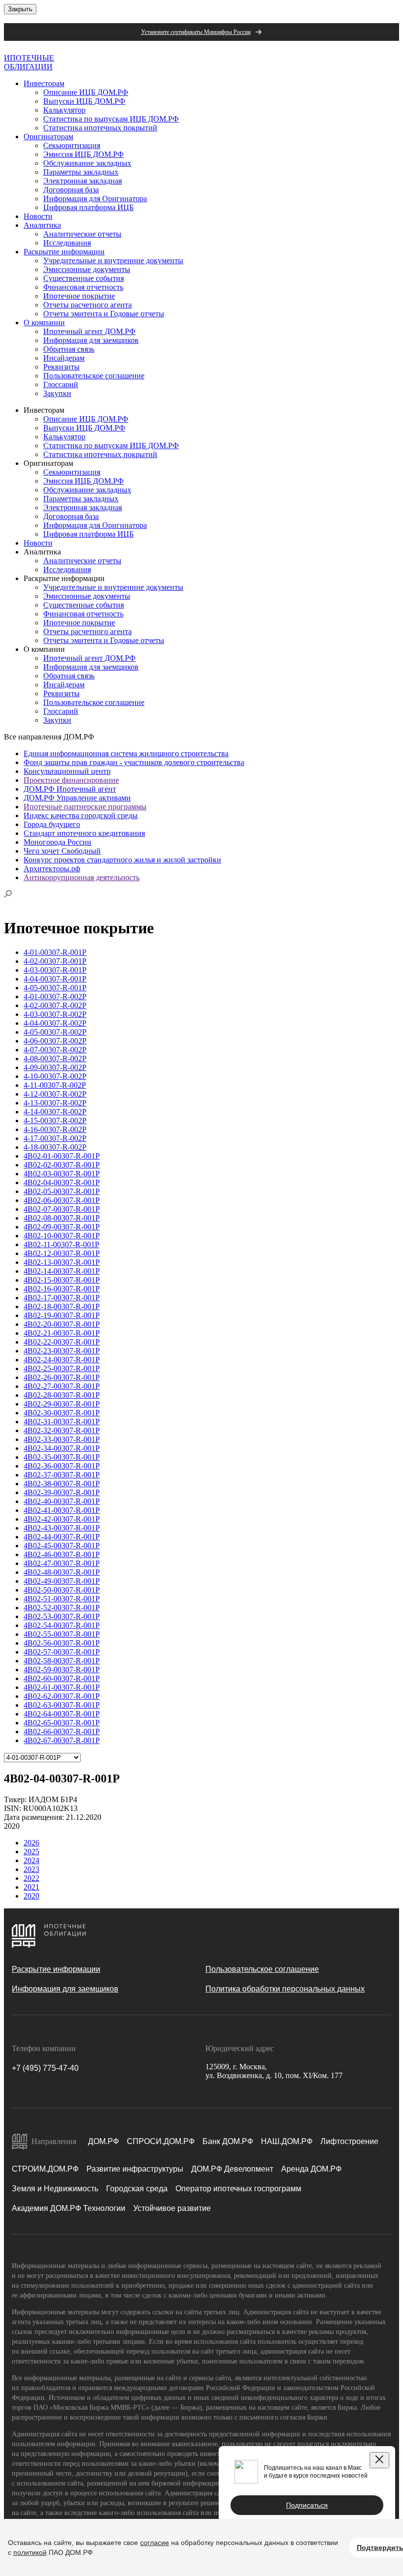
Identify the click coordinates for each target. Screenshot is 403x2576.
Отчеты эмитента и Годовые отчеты (104, 314)
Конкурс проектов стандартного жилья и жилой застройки (122, 860)
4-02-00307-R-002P (55, 1005)
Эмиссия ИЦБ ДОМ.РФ (84, 154)
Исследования (67, 243)
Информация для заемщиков (91, 340)
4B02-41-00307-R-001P (62, 1510)
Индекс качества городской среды (81, 815)
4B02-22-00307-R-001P (62, 1342)
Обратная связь (69, 349)
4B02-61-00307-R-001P (62, 1687)
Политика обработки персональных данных (285, 1989)
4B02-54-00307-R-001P (62, 1625)
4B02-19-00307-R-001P (62, 1315)
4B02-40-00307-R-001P (62, 1501)
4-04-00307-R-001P (55, 979)
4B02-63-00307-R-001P (62, 1705)
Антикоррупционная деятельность (82, 877)
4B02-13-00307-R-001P (62, 1262)
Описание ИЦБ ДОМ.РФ (86, 92)
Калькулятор (64, 110)
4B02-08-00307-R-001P (62, 1218)
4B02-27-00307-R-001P (62, 1386)
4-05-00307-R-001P (55, 988)
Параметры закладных (81, 172)
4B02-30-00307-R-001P (62, 1413)
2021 (31, 1887)
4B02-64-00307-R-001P (62, 1714)
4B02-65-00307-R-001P (62, 1723)
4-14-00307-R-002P (55, 1112)
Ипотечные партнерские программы (85, 807)
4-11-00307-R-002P (55, 1085)
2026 (31, 1843)
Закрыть (20, 9)
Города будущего (52, 824)
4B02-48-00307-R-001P (62, 1572)
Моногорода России (58, 842)
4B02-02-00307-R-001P (62, 1165)
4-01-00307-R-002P (55, 997)
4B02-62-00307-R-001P (62, 1696)
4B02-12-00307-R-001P (62, 1253)
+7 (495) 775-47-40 (45, 2068)
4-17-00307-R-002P (55, 1138)
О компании (44, 322)
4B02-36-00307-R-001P (62, 1466)
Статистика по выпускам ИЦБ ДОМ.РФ (111, 119)
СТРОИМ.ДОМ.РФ (45, 2169)
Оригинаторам (48, 137)
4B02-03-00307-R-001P (62, 1174)
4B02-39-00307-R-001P (62, 1492)
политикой (30, 2552)
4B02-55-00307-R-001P (62, 1634)
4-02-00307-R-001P (55, 961)
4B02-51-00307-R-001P (62, 1599)
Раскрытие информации (64, 252)
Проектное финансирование (71, 780)
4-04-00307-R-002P (55, 1023)
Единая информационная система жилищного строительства (126, 753)
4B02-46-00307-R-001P (62, 1554)
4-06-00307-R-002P (55, 1041)
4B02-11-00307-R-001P (61, 1244)
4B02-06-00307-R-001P (62, 1200)
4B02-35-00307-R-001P (62, 1457)
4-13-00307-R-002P (55, 1103)
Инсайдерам (64, 358)
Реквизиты (61, 367)
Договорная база (71, 190)
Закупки (57, 393)
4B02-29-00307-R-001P (62, 1404)
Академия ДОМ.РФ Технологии (69, 2208)
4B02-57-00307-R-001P (62, 1652)
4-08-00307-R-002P (55, 1058)
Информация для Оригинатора (95, 199)
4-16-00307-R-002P (55, 1129)
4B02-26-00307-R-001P (62, 1377)
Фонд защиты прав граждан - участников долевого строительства (134, 762)
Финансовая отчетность (83, 287)
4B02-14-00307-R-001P (62, 1271)
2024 (31, 1860)
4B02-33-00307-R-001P (62, 1439)
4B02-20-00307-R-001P (62, 1324)
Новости (38, 216)
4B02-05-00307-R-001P (62, 1191)
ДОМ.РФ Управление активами (77, 798)
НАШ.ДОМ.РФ (287, 2141)
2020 (31, 1896)
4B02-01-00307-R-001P (62, 1156)
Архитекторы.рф (52, 869)
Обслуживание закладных (87, 163)
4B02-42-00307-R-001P (62, 1519)
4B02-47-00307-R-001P (62, 1563)
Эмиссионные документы (87, 269)
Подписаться (307, 2505)
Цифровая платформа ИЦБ (88, 207)
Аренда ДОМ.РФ (311, 2169)
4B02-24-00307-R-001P (62, 1360)
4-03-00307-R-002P (55, 1014)
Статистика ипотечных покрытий (100, 128)
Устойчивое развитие (172, 2208)
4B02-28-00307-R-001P (62, 1395)
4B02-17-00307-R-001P (62, 1298)
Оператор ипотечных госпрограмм (238, 2189)
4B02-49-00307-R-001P (62, 1581)
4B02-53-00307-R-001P (62, 1616)
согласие (155, 2543)
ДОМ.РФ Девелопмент (232, 2169)
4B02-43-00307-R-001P (62, 1528)
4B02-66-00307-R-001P (62, 1732)
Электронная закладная (83, 181)
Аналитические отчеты (82, 234)
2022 (31, 1878)
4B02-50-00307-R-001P (62, 1590)
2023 (31, 1869)
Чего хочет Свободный (62, 851)
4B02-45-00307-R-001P (62, 1546)
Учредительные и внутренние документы (113, 261)
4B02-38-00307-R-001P (62, 1484)
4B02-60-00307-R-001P (62, 1678)
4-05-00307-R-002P (55, 1032)
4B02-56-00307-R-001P (62, 1643)
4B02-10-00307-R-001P (62, 1236)
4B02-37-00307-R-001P (62, 1475)
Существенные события (84, 278)
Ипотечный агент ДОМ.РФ (89, 331)
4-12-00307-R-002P (55, 1094)
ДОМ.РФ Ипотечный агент (70, 789)
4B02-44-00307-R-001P (62, 1537)
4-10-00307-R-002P (55, 1076)
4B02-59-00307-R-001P (62, 1670)
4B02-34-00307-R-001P (62, 1448)
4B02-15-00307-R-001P (62, 1280)
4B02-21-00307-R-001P (62, 1333)
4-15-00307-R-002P (55, 1120)
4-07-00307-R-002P (55, 1050)
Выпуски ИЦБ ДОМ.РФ (84, 101)
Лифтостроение (349, 2141)
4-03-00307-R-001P (55, 970)
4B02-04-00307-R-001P (62, 1182)
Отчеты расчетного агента (87, 305)
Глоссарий (61, 384)
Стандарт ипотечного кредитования (84, 833)
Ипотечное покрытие (79, 296)
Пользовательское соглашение (94, 376)
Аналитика (42, 225)
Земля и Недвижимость (55, 2189)
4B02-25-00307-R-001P (62, 1368)
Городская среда (137, 2189)
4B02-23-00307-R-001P (62, 1351)
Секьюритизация (72, 145)
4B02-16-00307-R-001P (62, 1289)
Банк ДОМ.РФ (228, 2141)
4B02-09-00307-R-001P (62, 1227)
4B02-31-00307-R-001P (62, 1422)
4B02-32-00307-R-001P (62, 1430)
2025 (31, 1852)
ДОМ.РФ (103, 2141)
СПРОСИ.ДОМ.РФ (161, 2141)
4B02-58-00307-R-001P (62, 1661)
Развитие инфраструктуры (135, 2169)
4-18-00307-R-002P (55, 1147)
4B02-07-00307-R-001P (62, 1209)
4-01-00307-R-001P (55, 952)
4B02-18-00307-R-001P (62, 1306)
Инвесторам (44, 83)
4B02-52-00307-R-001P (62, 1608)
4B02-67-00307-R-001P (62, 1740)
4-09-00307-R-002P (55, 1067)
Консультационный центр (67, 771)
